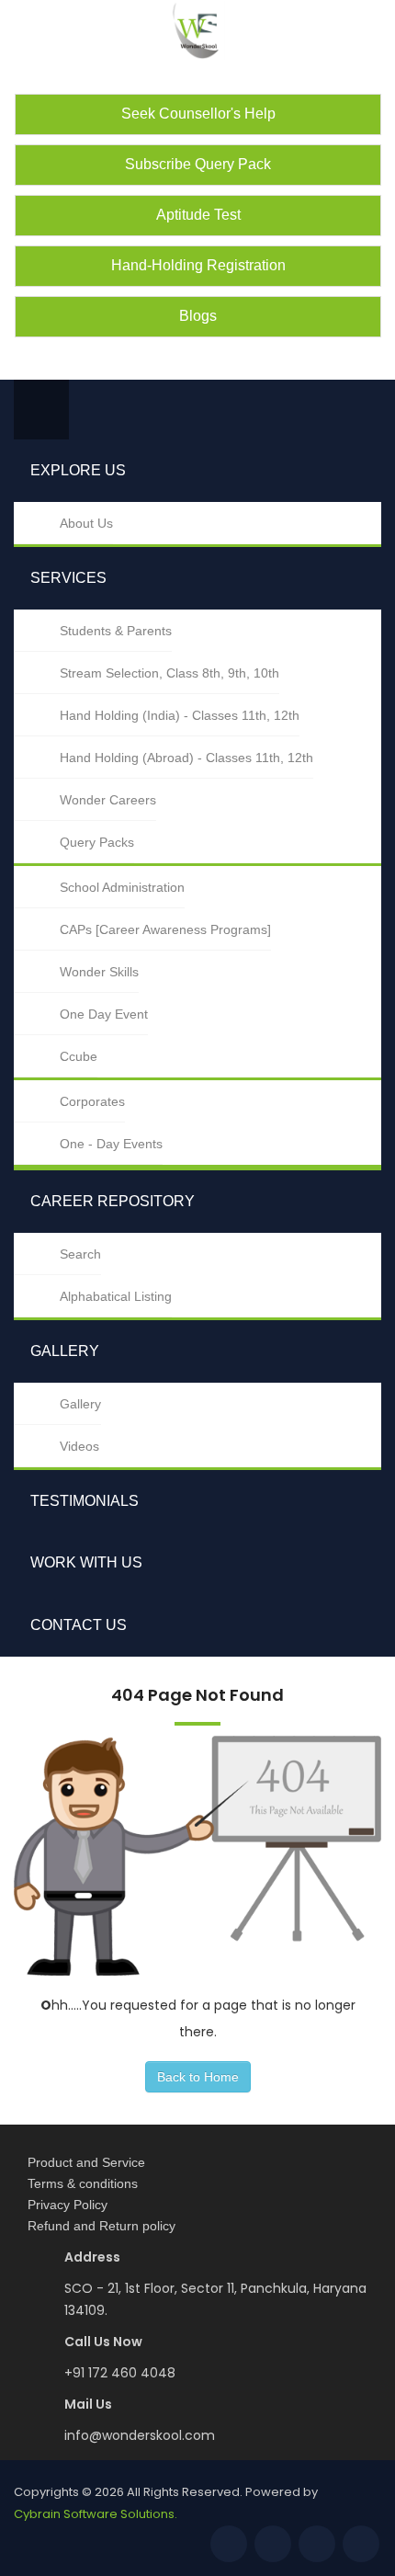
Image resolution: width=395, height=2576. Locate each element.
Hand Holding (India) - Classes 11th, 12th (180, 715)
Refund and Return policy (102, 2226)
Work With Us (86, 1562)
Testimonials (85, 1501)
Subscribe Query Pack (198, 164)
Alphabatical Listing (116, 1296)
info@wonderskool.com (140, 2435)
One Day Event (104, 1014)
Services (68, 578)
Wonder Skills (99, 972)
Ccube (79, 1056)
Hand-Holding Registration (198, 265)
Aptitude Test (198, 215)
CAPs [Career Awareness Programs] (165, 929)
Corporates (92, 1101)
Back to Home (198, 2077)
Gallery (65, 1351)
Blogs (198, 316)
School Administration (122, 887)
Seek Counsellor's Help (198, 114)
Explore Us (78, 470)
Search (80, 1254)
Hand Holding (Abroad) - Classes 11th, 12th (186, 758)
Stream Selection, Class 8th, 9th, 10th (169, 673)
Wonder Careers (108, 800)
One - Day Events (111, 1144)
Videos (79, 1446)
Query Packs (97, 842)
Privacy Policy (68, 2205)
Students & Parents (116, 631)
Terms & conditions (83, 2183)
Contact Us (79, 1625)
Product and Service (86, 2162)
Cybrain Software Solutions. (96, 2514)
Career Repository (113, 1201)
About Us (86, 523)
